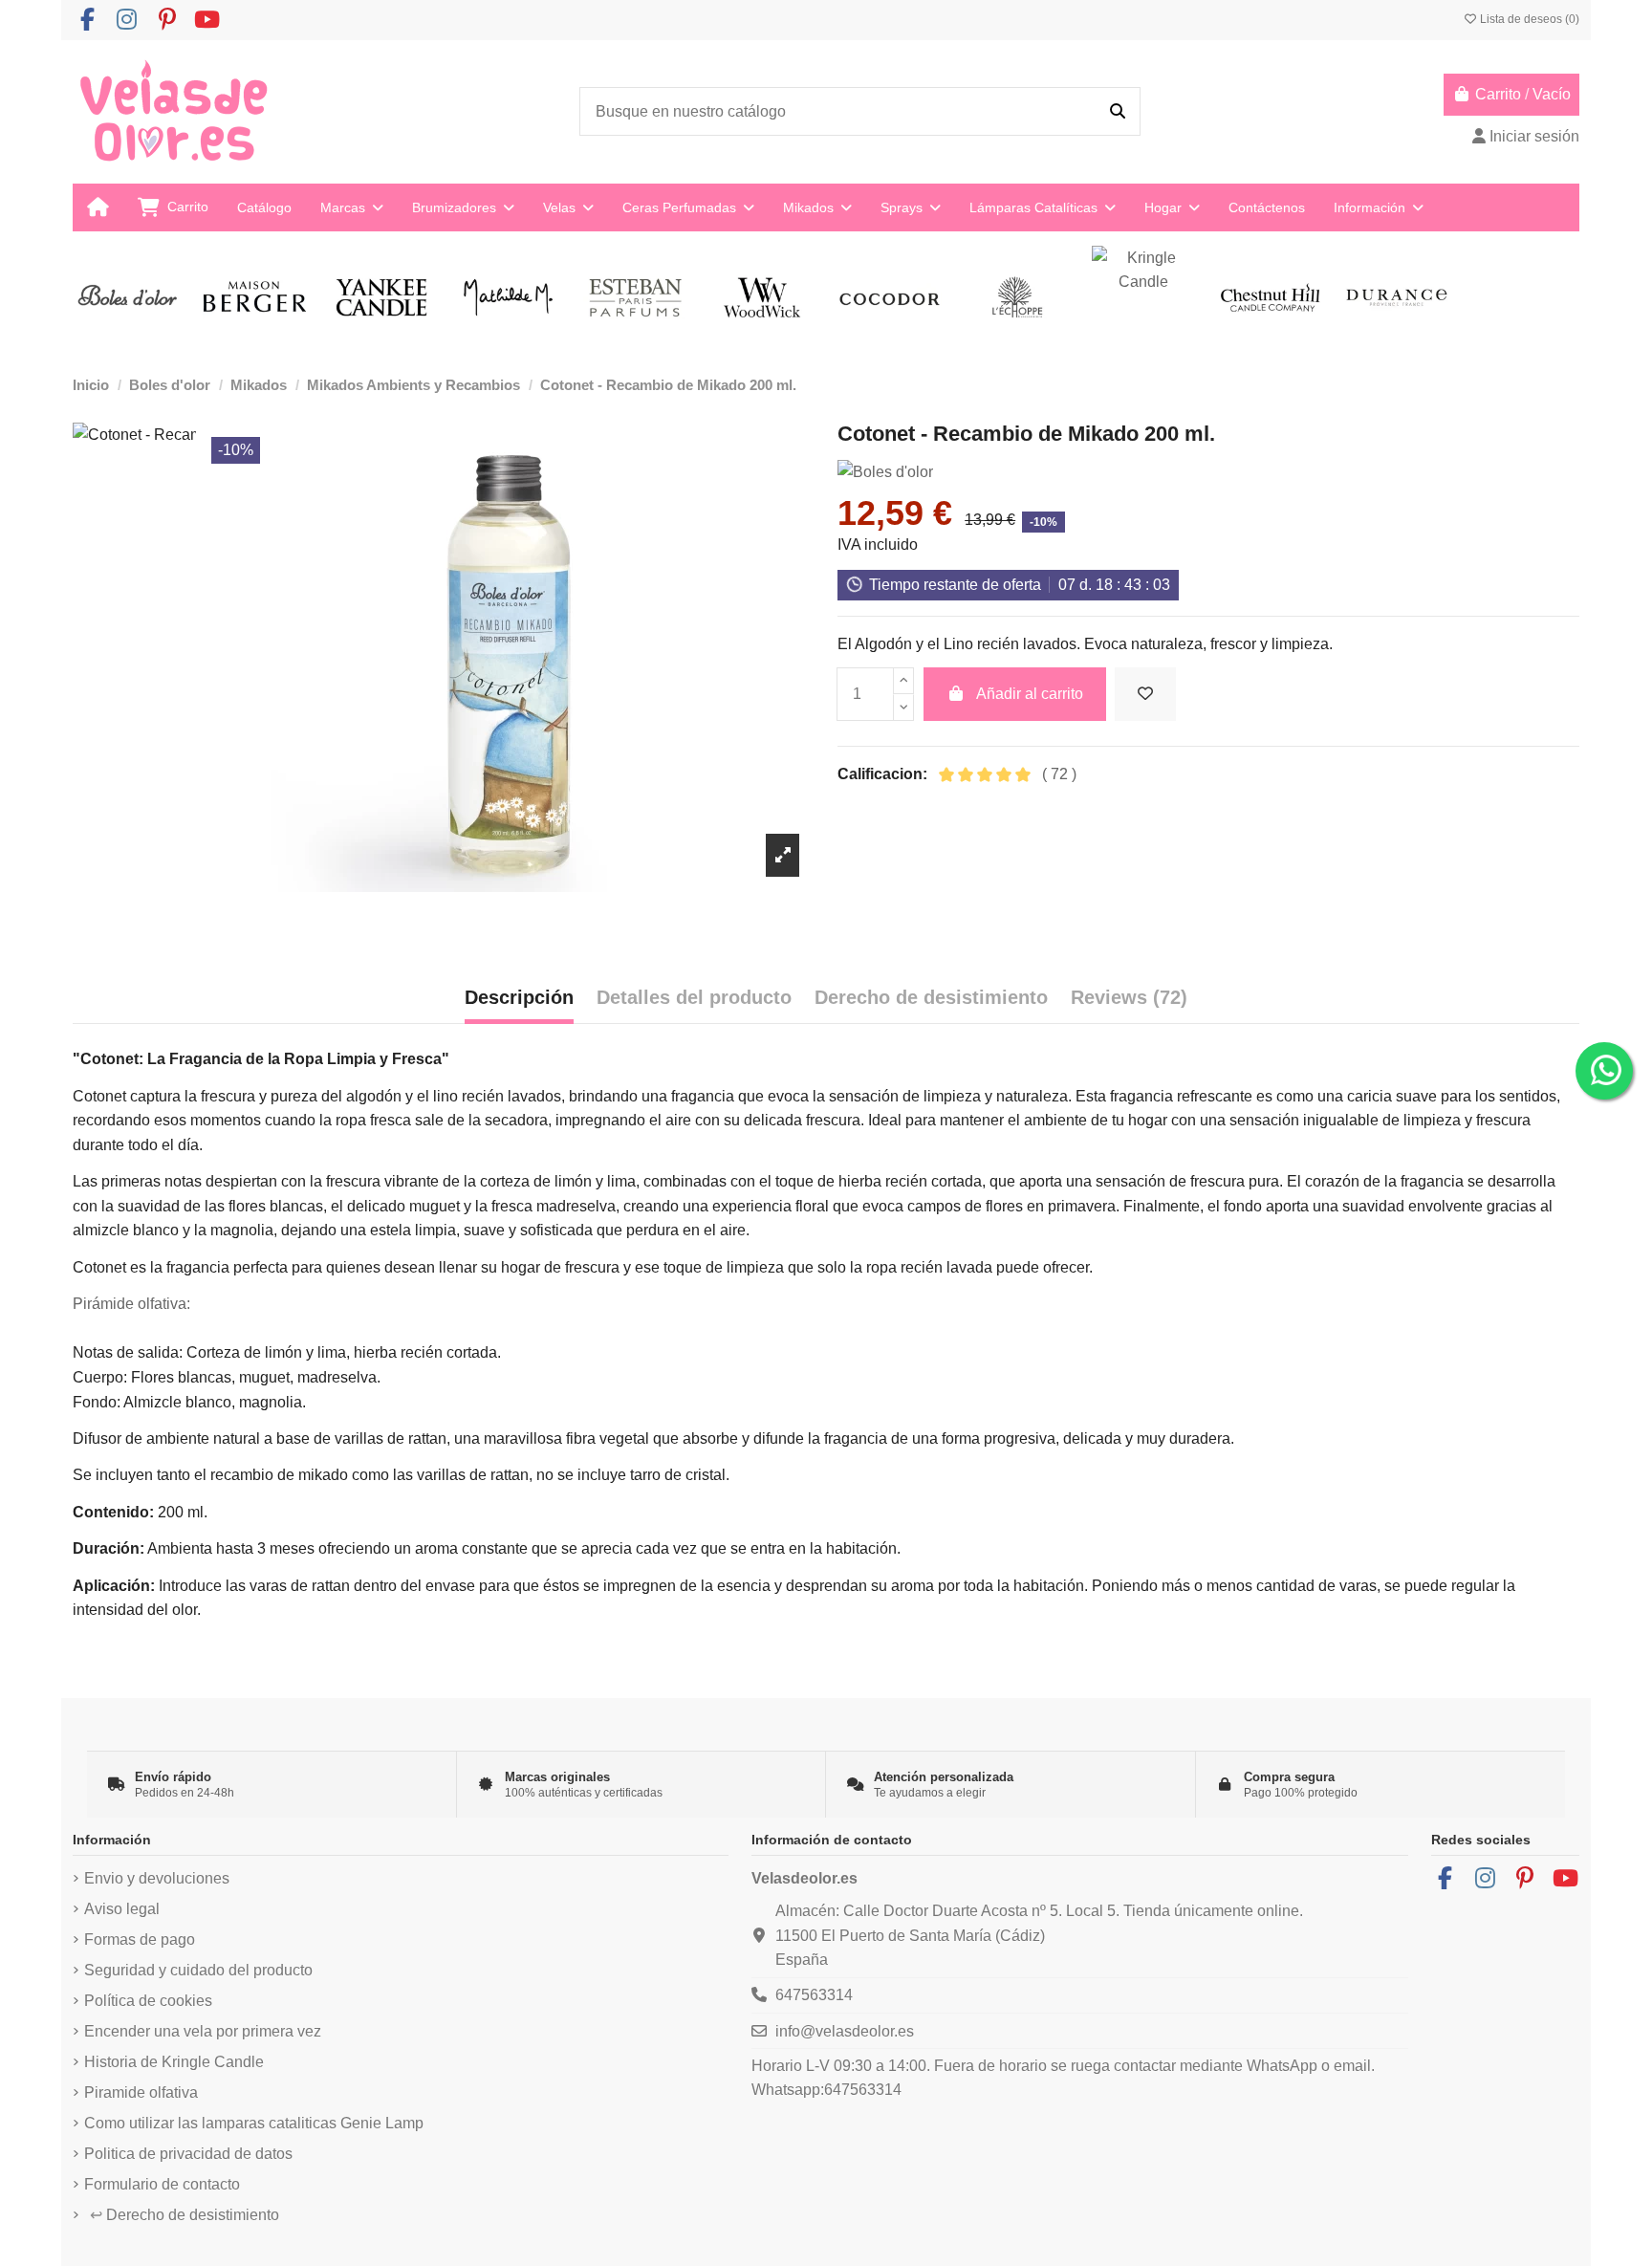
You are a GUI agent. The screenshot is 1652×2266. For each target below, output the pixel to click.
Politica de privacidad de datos (188, 2154)
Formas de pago (140, 1939)
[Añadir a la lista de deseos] (1145, 694)
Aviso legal (122, 1909)
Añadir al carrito (1030, 694)
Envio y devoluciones (157, 1878)
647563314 (814, 1995)
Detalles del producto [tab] (694, 997)
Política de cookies (148, 2001)
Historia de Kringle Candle (174, 2062)
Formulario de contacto (162, 2184)
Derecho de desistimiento (185, 2215)
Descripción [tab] (519, 997)
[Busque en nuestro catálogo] (1118, 112)
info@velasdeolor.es (845, 2031)
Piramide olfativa (141, 2092)
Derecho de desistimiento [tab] (931, 997)
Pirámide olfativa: (131, 1304)
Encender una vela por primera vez (203, 2031)
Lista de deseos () (1528, 19)
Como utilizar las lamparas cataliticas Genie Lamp (254, 2123)
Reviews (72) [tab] (1129, 997)
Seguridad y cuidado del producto (198, 1970)
